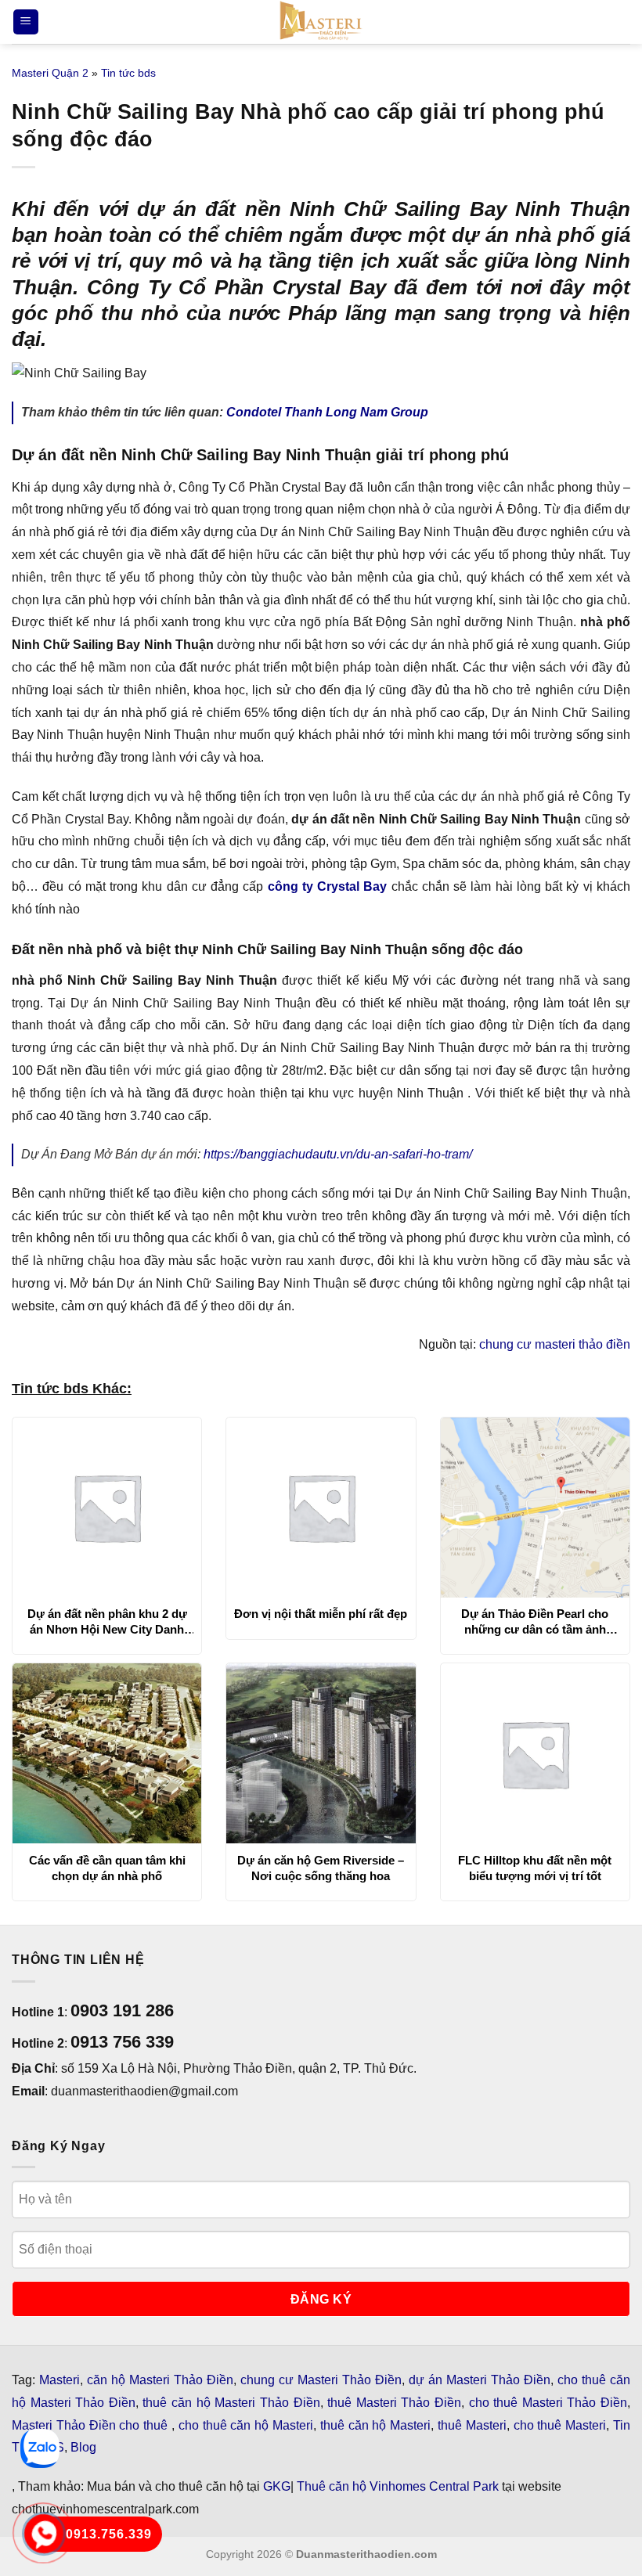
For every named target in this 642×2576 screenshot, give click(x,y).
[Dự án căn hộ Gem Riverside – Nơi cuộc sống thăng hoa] (321, 1753)
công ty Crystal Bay (328, 886)
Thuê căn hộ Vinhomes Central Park (398, 2486)
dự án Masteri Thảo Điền (480, 2380)
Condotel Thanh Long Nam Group (327, 412)
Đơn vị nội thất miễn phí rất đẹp (321, 1614)
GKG (277, 2486)
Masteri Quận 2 (50, 73)
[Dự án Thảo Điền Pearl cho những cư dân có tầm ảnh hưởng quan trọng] (535, 1508)
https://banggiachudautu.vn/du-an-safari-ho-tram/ (338, 1154)
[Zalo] (40, 2448)
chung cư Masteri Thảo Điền (321, 2380)
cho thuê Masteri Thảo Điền (548, 2403)
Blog (83, 2447)
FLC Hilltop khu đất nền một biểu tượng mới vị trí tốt (535, 1868)
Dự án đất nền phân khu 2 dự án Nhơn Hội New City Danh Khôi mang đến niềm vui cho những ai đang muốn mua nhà (107, 1622)
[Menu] (26, 22)
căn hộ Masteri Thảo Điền (160, 2380)
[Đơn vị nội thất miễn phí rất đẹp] (321, 1508)
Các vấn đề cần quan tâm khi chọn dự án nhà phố (107, 1868)
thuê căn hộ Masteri (375, 2425)
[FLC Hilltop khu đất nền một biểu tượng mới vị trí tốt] (535, 1753)
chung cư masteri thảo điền (555, 1344)
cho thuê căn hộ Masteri (246, 2425)
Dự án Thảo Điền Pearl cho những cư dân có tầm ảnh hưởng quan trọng (535, 1622)
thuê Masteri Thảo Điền (394, 2403)
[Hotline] (44, 2534)
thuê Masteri (472, 2425)
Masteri (60, 2380)
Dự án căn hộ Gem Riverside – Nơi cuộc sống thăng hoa (321, 1868)
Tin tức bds (128, 73)
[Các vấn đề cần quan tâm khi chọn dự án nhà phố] (107, 1753)
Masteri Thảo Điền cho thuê (92, 2425)
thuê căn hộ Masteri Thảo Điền (231, 2403)
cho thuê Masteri (560, 2425)
